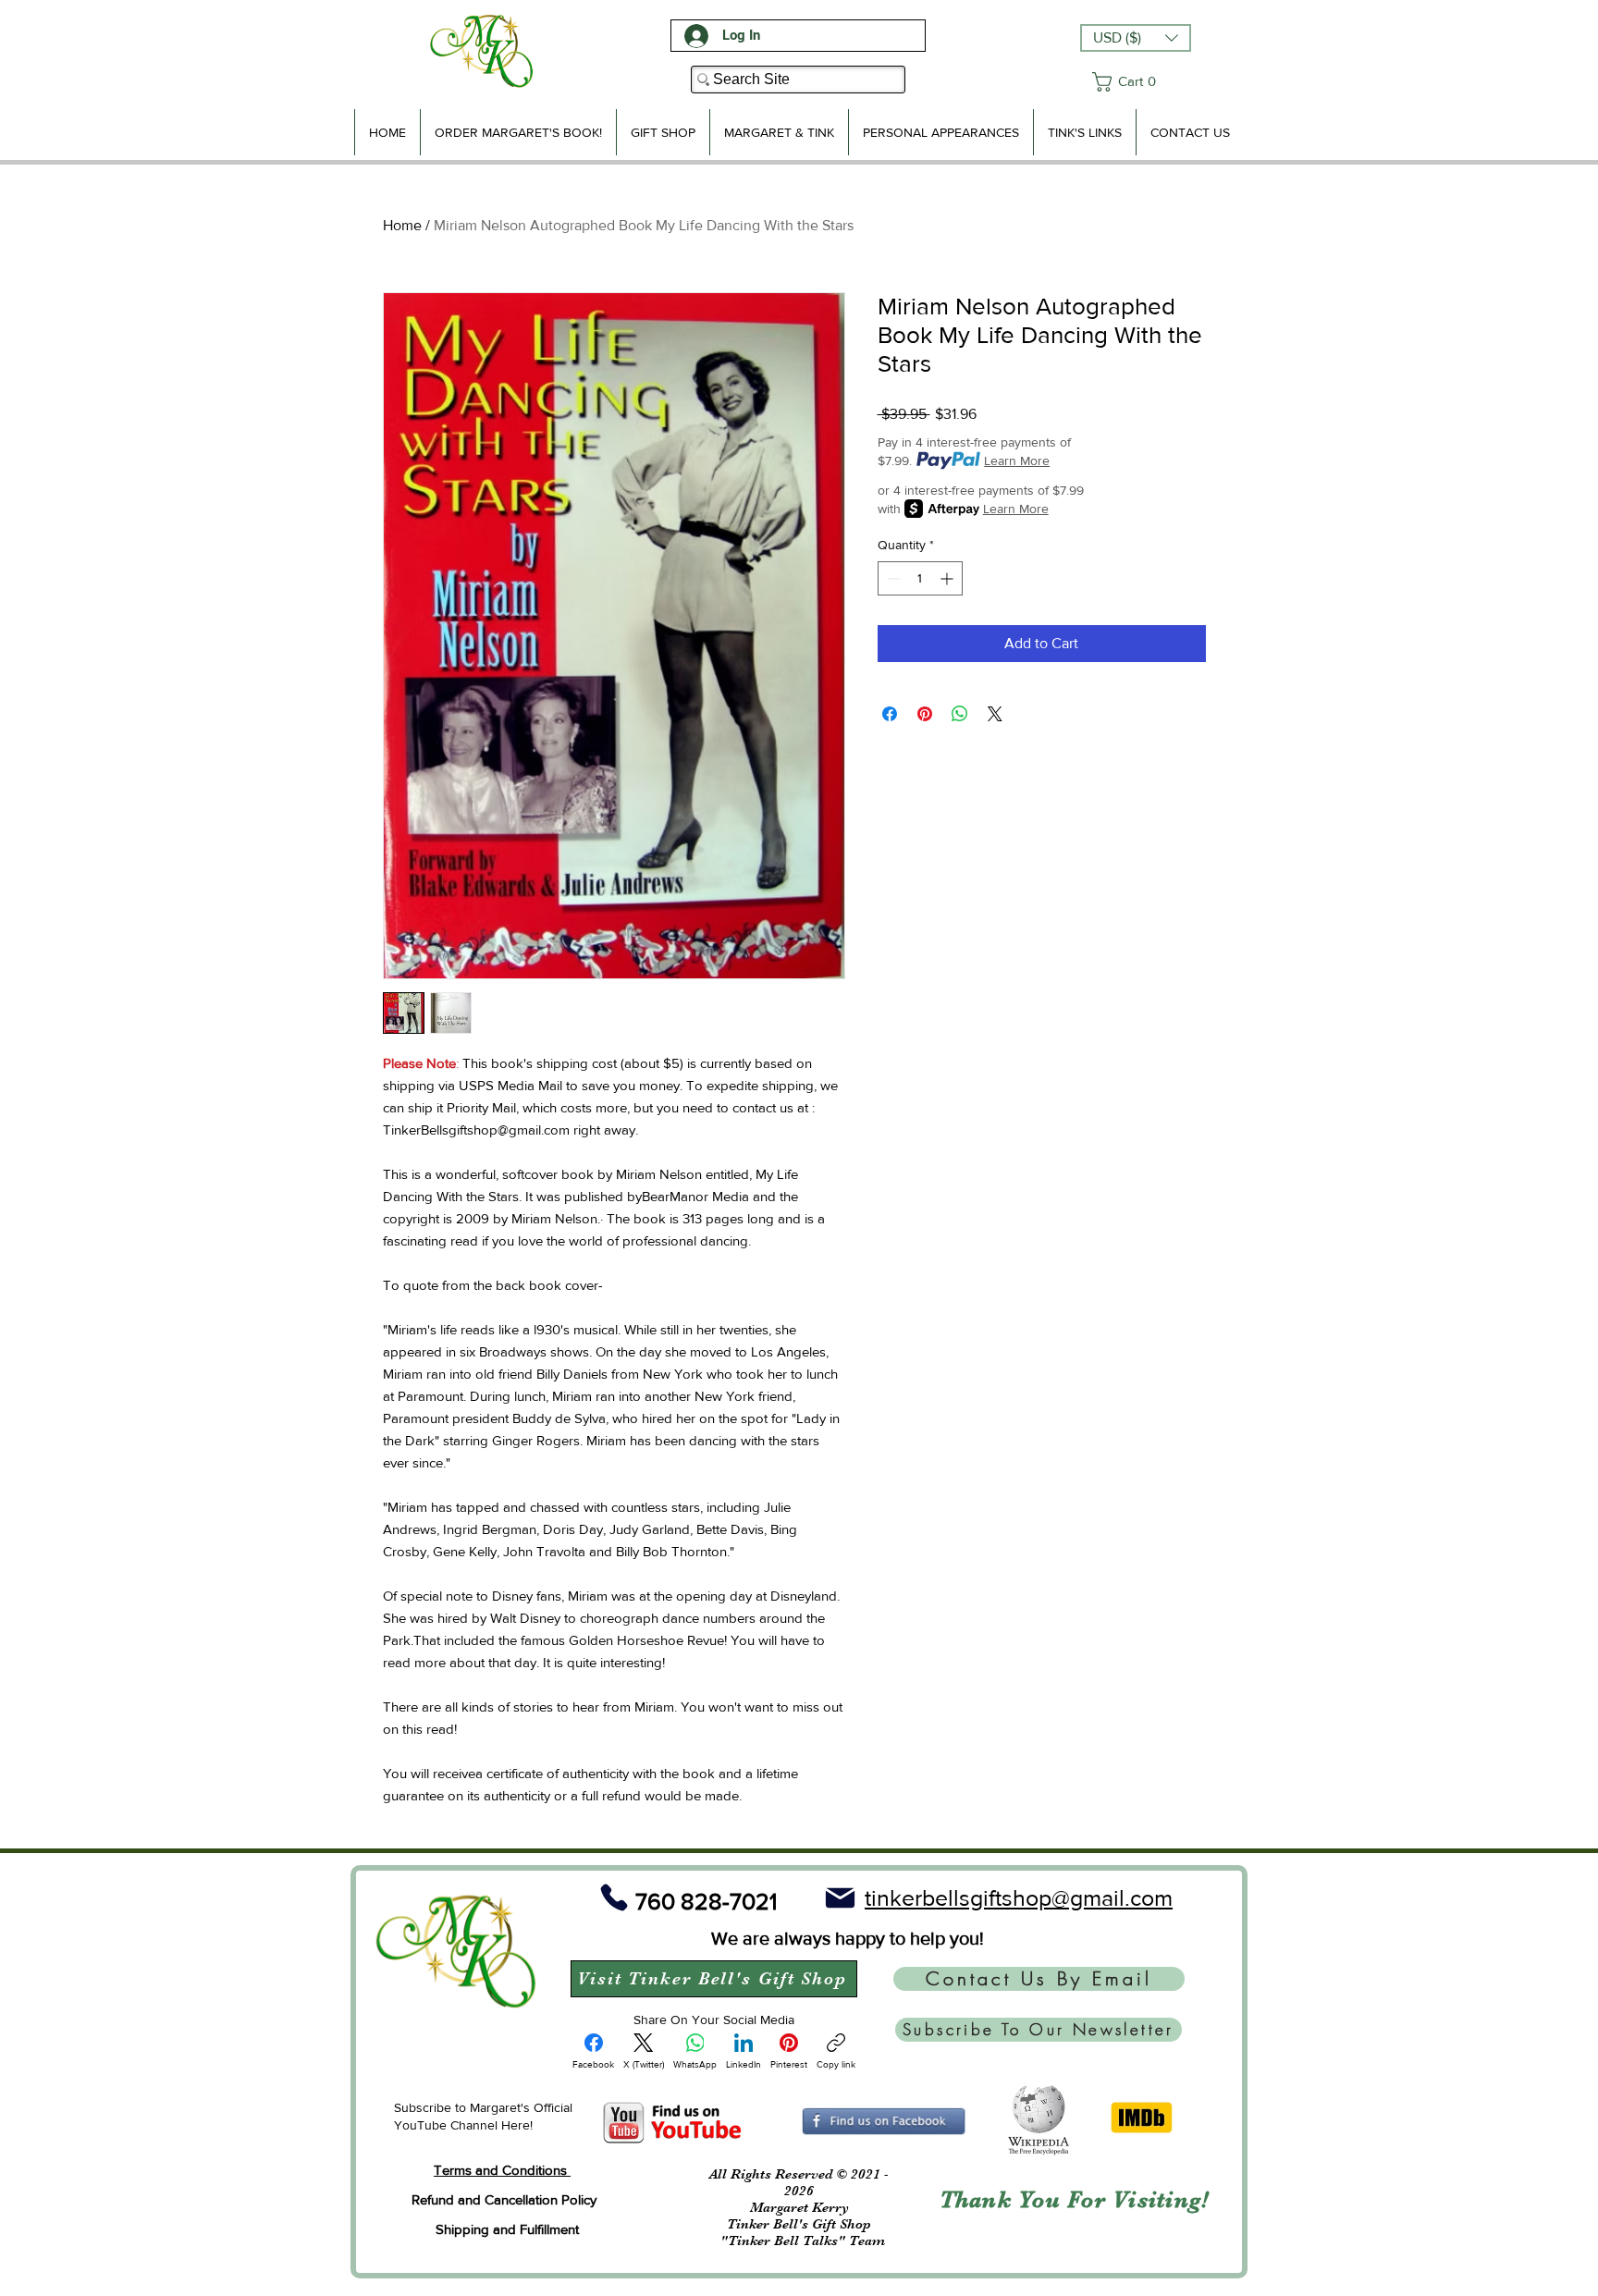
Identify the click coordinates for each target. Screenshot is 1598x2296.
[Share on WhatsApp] (960, 714)
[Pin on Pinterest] (925, 714)
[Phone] (614, 1898)
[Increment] (948, 578)
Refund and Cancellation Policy (504, 2199)
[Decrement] (892, 578)
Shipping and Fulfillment (507, 2229)
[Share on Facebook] (890, 714)
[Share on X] (995, 714)
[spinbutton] (920, 578)
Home (402, 225)
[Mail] (840, 1898)
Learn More (1017, 460)
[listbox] (1136, 38)
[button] (1136, 38)
